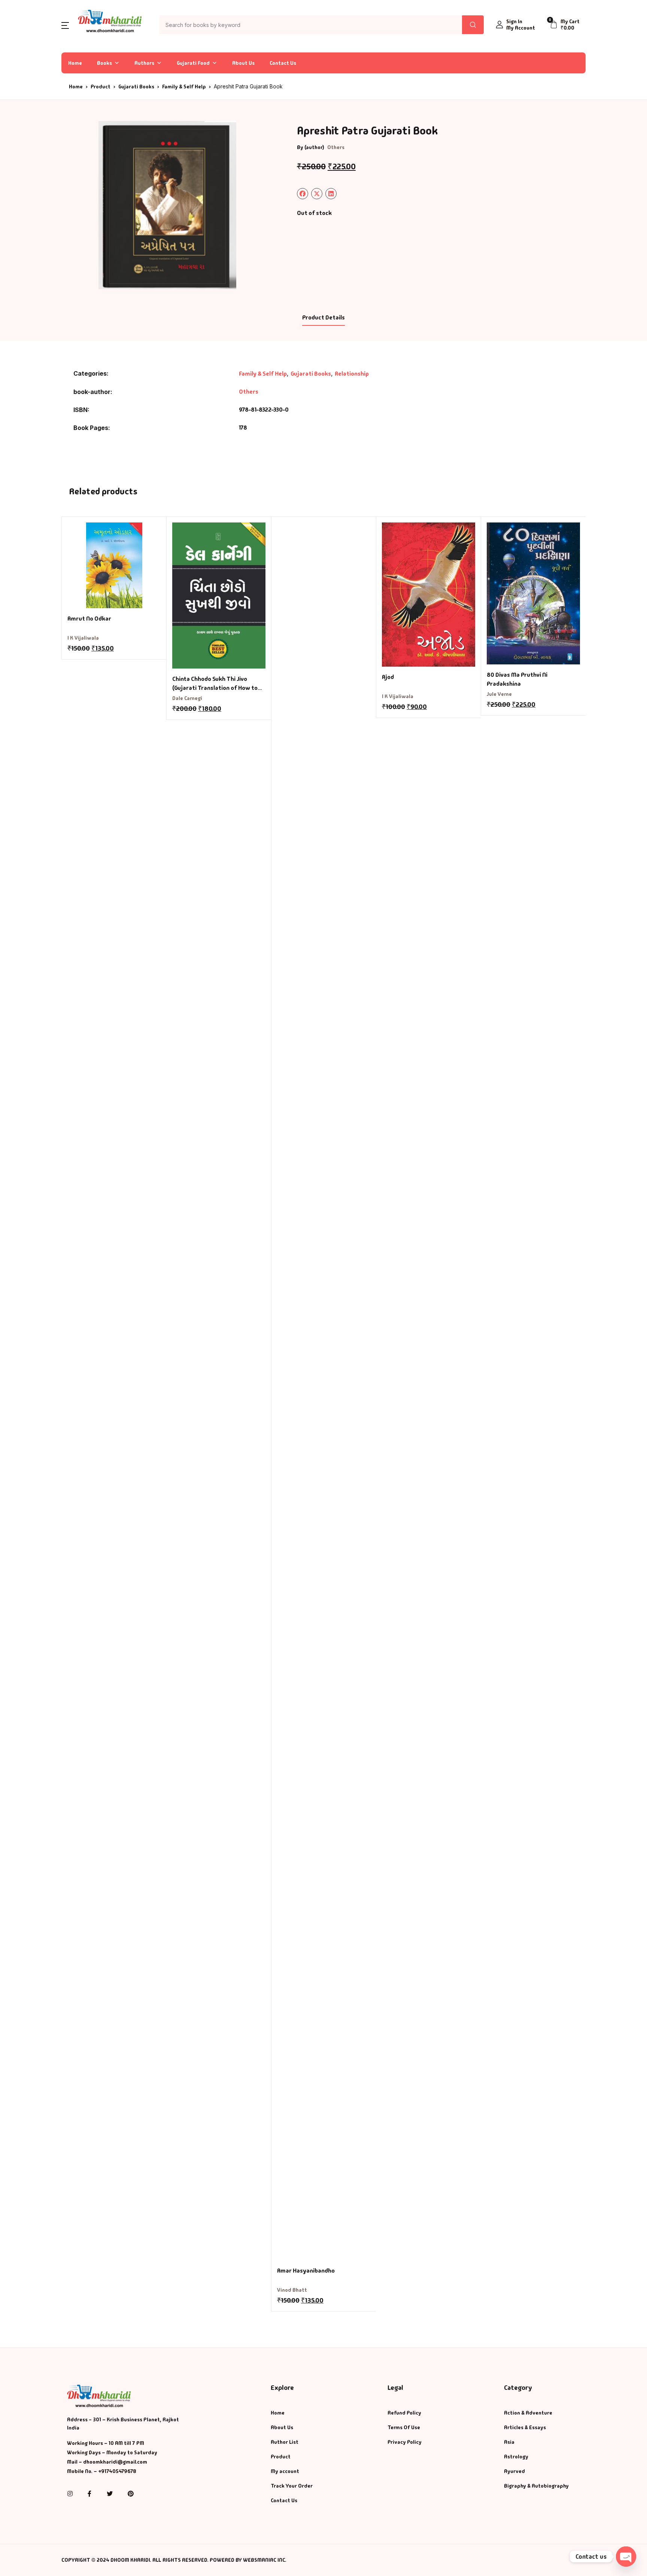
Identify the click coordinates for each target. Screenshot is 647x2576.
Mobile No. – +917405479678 (102, 2471)
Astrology (516, 2457)
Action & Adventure (528, 2413)
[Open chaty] (626, 2557)
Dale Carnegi (187, 698)
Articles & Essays (525, 2427)
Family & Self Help (184, 87)
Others (336, 147)
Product (101, 87)
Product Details (323, 317)
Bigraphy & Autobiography (536, 2486)
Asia (509, 2442)
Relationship (352, 374)
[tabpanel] (167, 205)
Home (75, 63)
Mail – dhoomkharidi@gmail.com (107, 2462)
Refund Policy (404, 2413)
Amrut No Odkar (89, 619)
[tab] (323, 318)
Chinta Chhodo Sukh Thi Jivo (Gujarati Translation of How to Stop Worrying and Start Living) (215, 688)
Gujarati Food (193, 63)
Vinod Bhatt (292, 2290)
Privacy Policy (405, 2442)
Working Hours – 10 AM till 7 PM (106, 2443)
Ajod (388, 677)
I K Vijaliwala (83, 638)
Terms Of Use (404, 2427)
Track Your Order (292, 2486)
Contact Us (283, 63)
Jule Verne (499, 694)
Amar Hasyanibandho (306, 2271)
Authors (144, 63)
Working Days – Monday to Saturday (112, 2452)
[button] (65, 25)
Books (104, 63)
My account (285, 2471)
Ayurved (514, 2471)
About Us (243, 63)
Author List (285, 2442)
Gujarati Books (136, 87)
